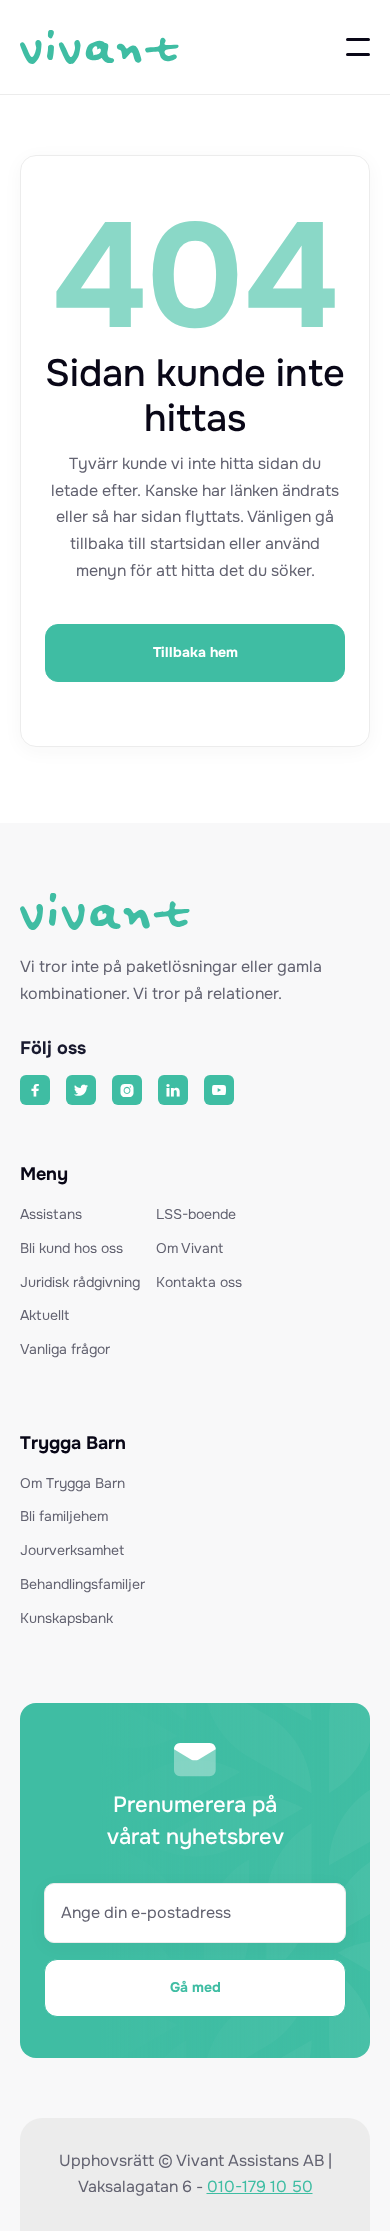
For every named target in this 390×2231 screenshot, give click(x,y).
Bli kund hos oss (71, 1249)
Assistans (51, 1215)
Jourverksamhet (72, 1551)
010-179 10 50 (260, 2186)
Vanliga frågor (65, 1350)
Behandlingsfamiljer (82, 1585)
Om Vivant (189, 1249)
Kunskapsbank (66, 1619)
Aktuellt (44, 1316)
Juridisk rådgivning (80, 1283)
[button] (358, 47)
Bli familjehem (64, 1517)
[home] (99, 47)
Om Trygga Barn (72, 1484)
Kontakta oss (199, 1283)
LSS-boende (196, 1215)
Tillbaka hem (195, 652)
